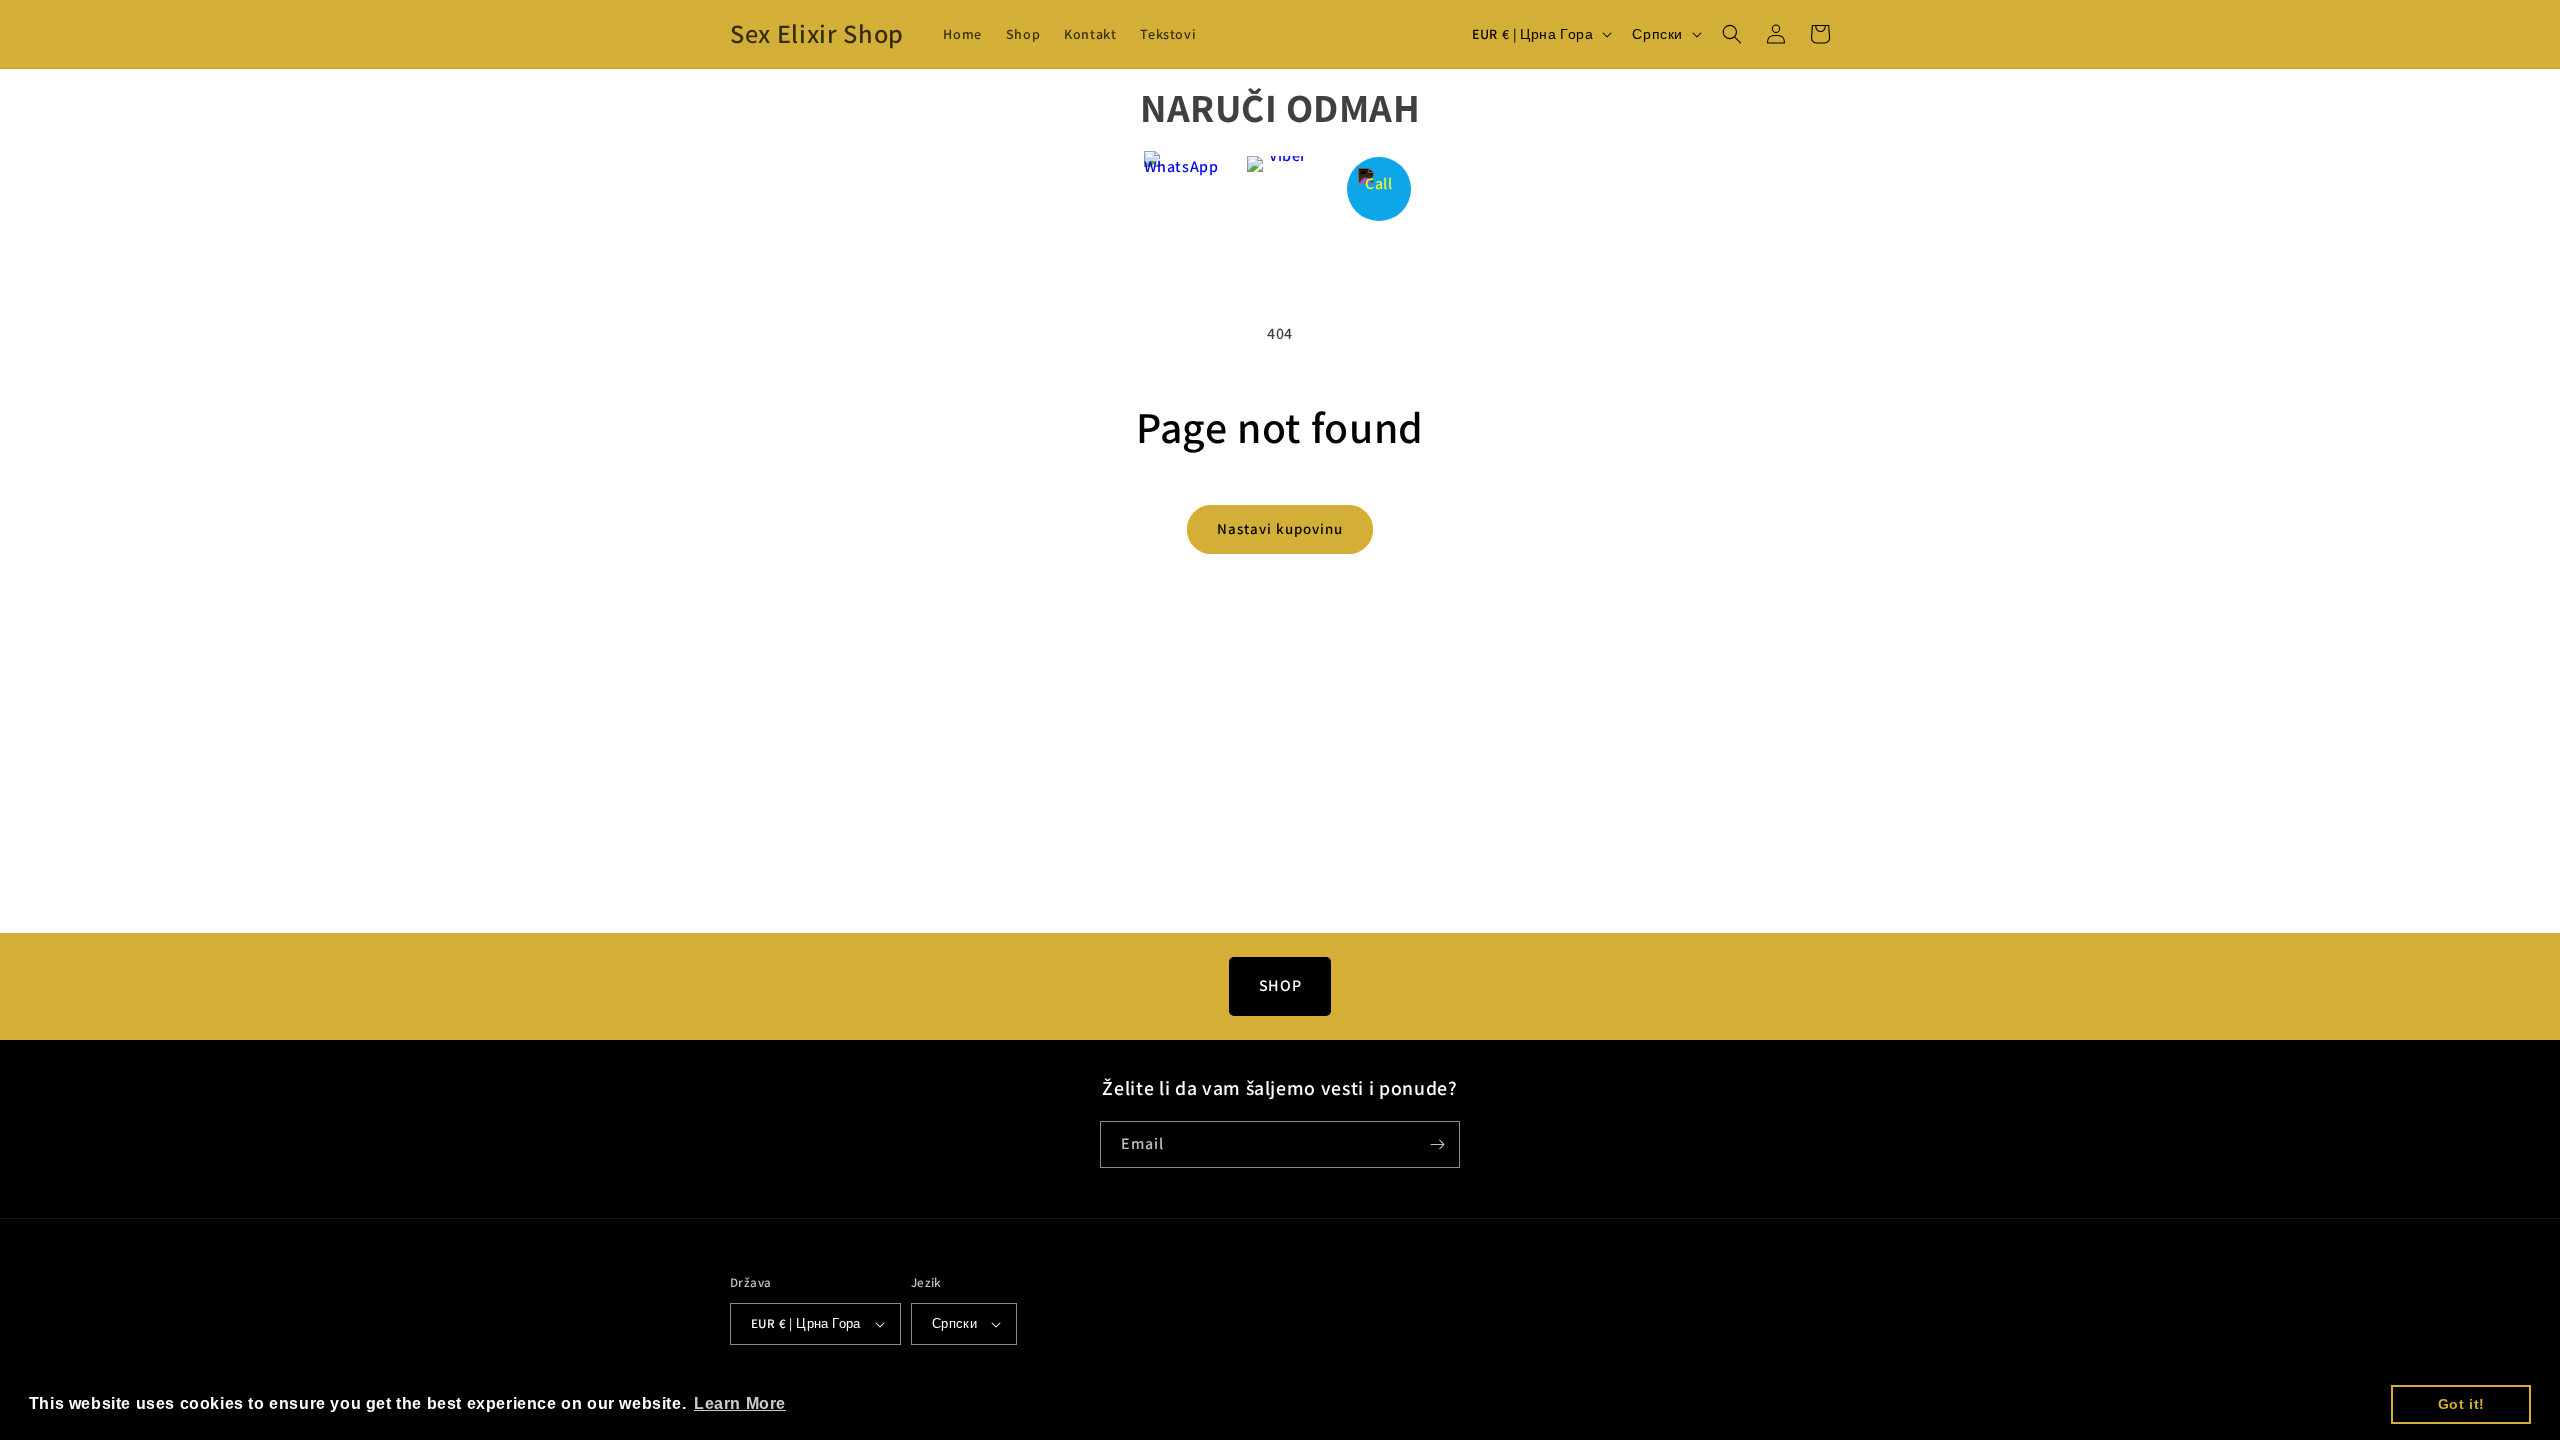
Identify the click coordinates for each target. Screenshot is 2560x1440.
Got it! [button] (2461, 1404)
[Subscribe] (1437, 1144)
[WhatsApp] (1181, 188)
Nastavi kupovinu (1280, 528)
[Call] (1379, 188)
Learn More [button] (740, 1403)
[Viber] (1280, 188)
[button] (1732, 34)
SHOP (1280, 985)
